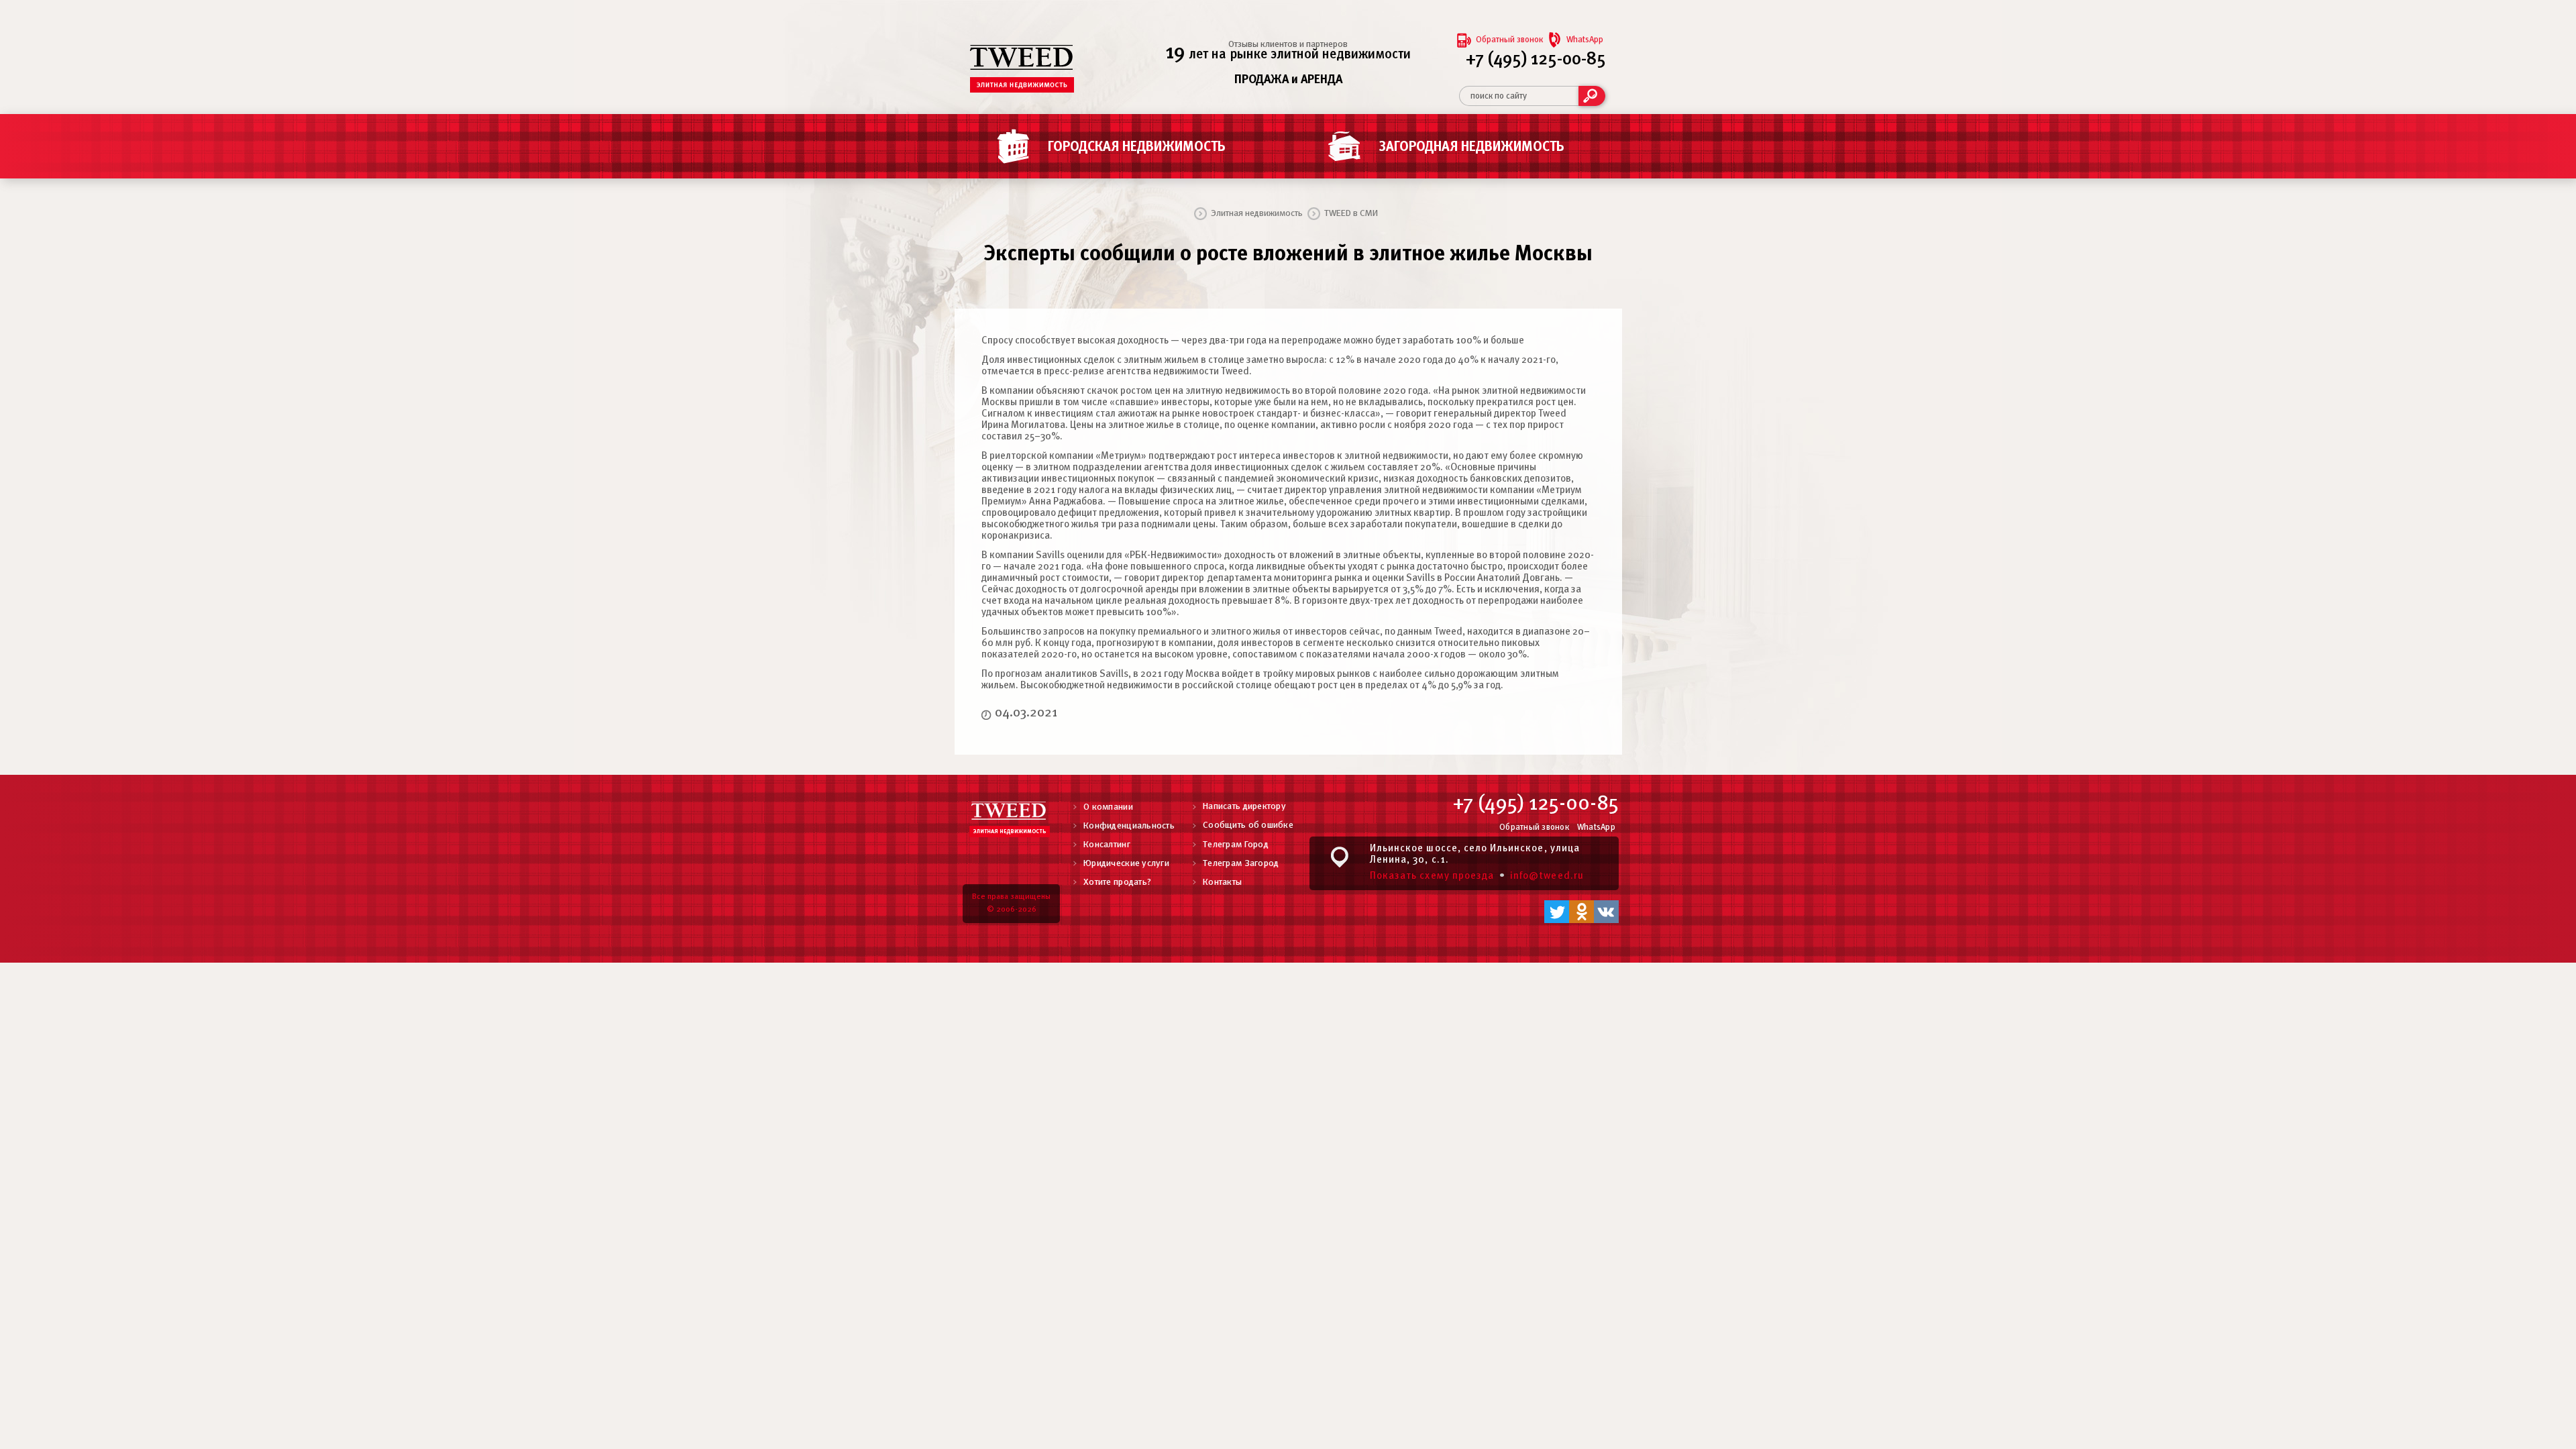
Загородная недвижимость (1472, 147)
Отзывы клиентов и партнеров (1288, 45)
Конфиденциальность (1129, 826)
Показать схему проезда (1432, 876)
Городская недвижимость (1137, 147)
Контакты (1222, 882)
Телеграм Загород (1241, 864)
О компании (1108, 807)
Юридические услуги (1126, 864)
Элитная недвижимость (1257, 214)
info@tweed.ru (1547, 876)
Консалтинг (1107, 845)
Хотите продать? (1117, 882)
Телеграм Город (1236, 845)
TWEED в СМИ (1351, 214)
